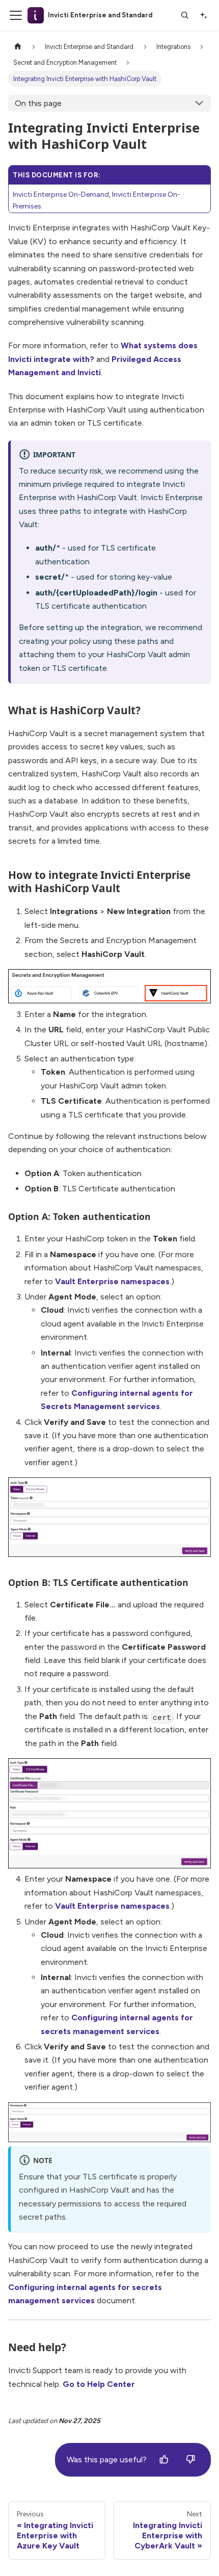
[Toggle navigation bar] (16, 15)
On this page (38, 103)
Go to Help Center (99, 2384)
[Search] (185, 15)
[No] (190, 2460)
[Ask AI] (203, 15)
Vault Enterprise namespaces (112, 1281)
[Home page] (18, 47)
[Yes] (164, 2460)
